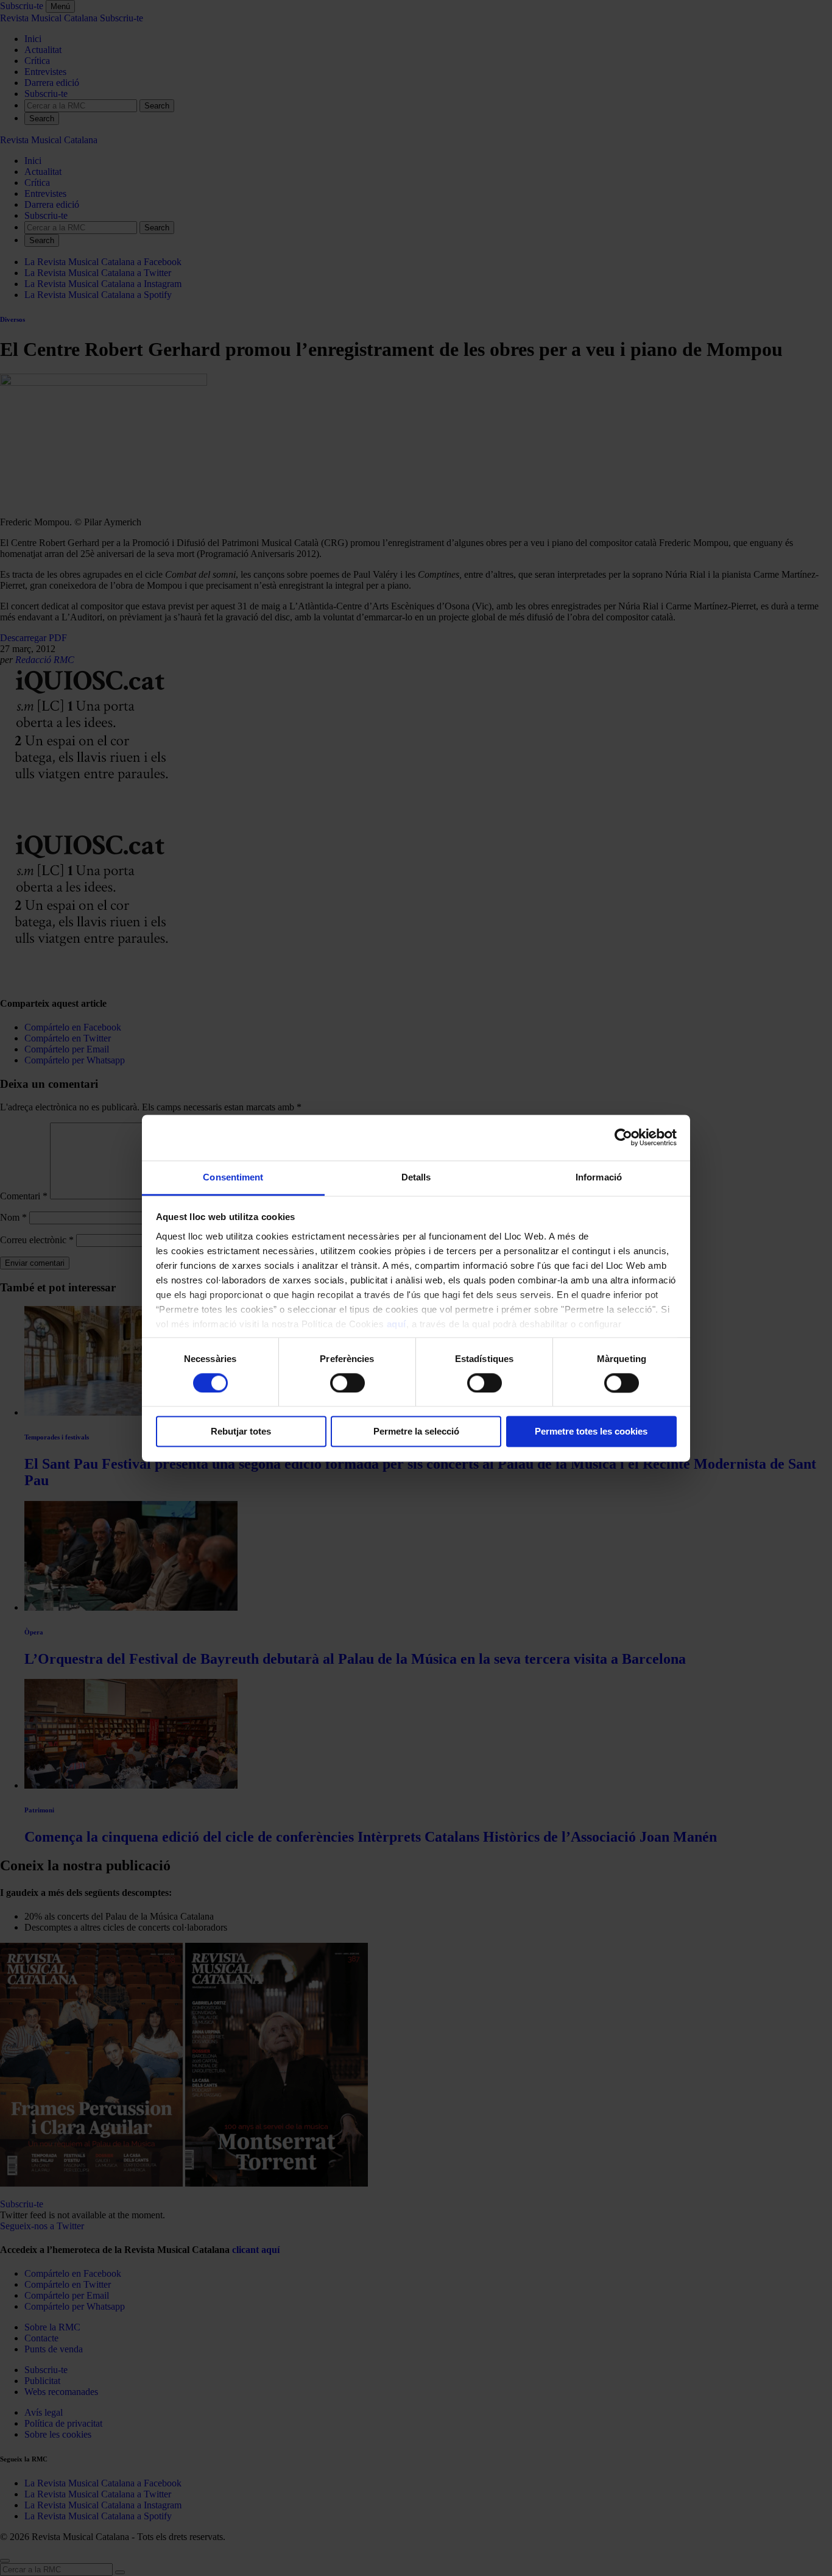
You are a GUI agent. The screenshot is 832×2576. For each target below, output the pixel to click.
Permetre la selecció (416, 1432)
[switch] (347, 1383)
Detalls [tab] (416, 1177)
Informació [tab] (599, 1177)
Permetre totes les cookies (591, 1432)
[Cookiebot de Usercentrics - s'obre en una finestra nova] (623, 1137)
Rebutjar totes (241, 1432)
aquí (397, 1324)
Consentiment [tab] (233, 1177)
